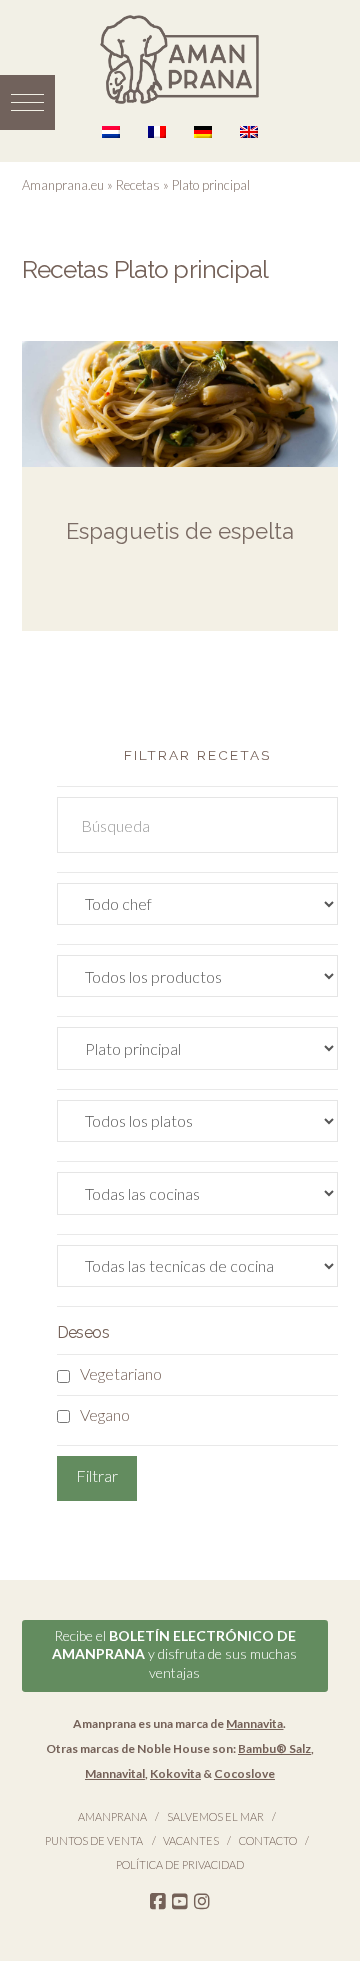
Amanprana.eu (63, 185)
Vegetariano (121, 1373)
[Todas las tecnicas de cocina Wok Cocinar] (198, 1270)
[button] (27, 102)
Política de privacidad (180, 1864)
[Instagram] (202, 1902)
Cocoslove (244, 1773)
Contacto (268, 1840)
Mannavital (115, 1773)
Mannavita (254, 1723)
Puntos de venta (94, 1840)
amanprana (112, 1816)
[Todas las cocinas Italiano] (198, 1197)
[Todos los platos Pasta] (198, 1125)
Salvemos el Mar (215, 1816)
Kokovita (175, 1773)
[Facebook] (158, 1902)
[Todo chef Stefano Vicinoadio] (198, 908)
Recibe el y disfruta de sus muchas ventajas (174, 1653)
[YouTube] (180, 1902)
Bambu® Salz (274, 1748)
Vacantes (191, 1840)
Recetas (138, 185)
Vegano (105, 1414)
